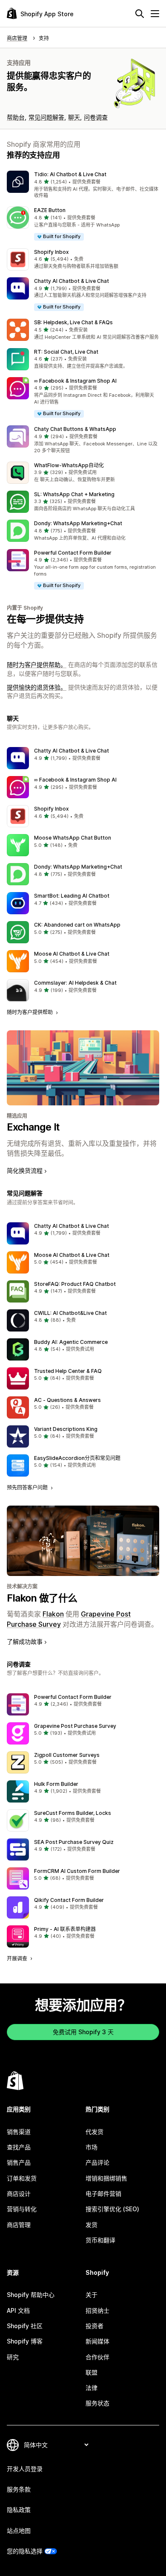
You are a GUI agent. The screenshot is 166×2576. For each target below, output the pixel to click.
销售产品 (19, 2162)
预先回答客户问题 (28, 1487)
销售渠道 (19, 2132)
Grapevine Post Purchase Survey (75, 1726)
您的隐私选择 (25, 2551)
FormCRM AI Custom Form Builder (77, 1871)
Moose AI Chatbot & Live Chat (72, 954)
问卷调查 (96, 117)
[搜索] (140, 14)
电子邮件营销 (103, 2194)
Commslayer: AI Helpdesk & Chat (75, 983)
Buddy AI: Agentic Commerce (71, 1342)
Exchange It (33, 1127)
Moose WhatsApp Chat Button (73, 838)
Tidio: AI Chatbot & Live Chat (70, 174)
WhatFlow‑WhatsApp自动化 (69, 465)
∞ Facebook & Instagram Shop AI (75, 381)
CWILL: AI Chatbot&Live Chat (70, 1313)
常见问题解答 (46, 117)
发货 (92, 2225)
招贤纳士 (97, 2310)
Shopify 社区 (25, 2326)
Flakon (53, 1614)
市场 (92, 2147)
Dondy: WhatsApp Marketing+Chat (78, 523)
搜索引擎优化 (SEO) (112, 2209)
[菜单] (155, 14)
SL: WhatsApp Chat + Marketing (74, 494)
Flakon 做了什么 (42, 1598)
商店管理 (19, 2225)
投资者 (94, 2326)
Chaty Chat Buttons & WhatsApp (75, 429)
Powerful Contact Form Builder (73, 553)
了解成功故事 (25, 1641)
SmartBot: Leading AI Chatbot (72, 896)
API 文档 (18, 2310)
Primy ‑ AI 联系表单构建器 (65, 1929)
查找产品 (19, 2147)
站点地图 (19, 2531)
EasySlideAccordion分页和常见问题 (77, 1458)
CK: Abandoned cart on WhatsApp (77, 925)
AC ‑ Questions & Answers (67, 1400)
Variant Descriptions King (66, 1429)
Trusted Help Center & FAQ (68, 1371)
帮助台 (16, 117)
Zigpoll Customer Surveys (67, 1755)
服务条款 (19, 2489)
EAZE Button (50, 210)
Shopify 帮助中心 (31, 2295)
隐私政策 (19, 2510)
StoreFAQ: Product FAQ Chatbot (75, 1284)
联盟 (92, 2372)
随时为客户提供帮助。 (37, 664)
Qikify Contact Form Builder (69, 1900)
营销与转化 (22, 2209)
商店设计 (19, 2194)
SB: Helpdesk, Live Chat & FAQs (73, 322)
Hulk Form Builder (56, 1784)
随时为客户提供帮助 (30, 1012)
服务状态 (97, 2403)
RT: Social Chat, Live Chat (66, 352)
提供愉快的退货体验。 (37, 687)
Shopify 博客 (25, 2341)
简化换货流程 (25, 1170)
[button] (83, 185)
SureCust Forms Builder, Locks (73, 1813)
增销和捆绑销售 (106, 2178)
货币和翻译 (100, 2240)
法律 (92, 2388)
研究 (13, 2357)
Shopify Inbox (52, 252)
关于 (92, 2295)
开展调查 (18, 1958)
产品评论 (97, 2162)
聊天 (74, 117)
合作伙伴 (97, 2357)
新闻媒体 (97, 2341)
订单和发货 (22, 2178)
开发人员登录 (25, 2469)
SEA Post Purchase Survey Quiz (74, 1842)
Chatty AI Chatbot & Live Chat (72, 281)
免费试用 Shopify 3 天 (83, 2032)
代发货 (94, 2132)
